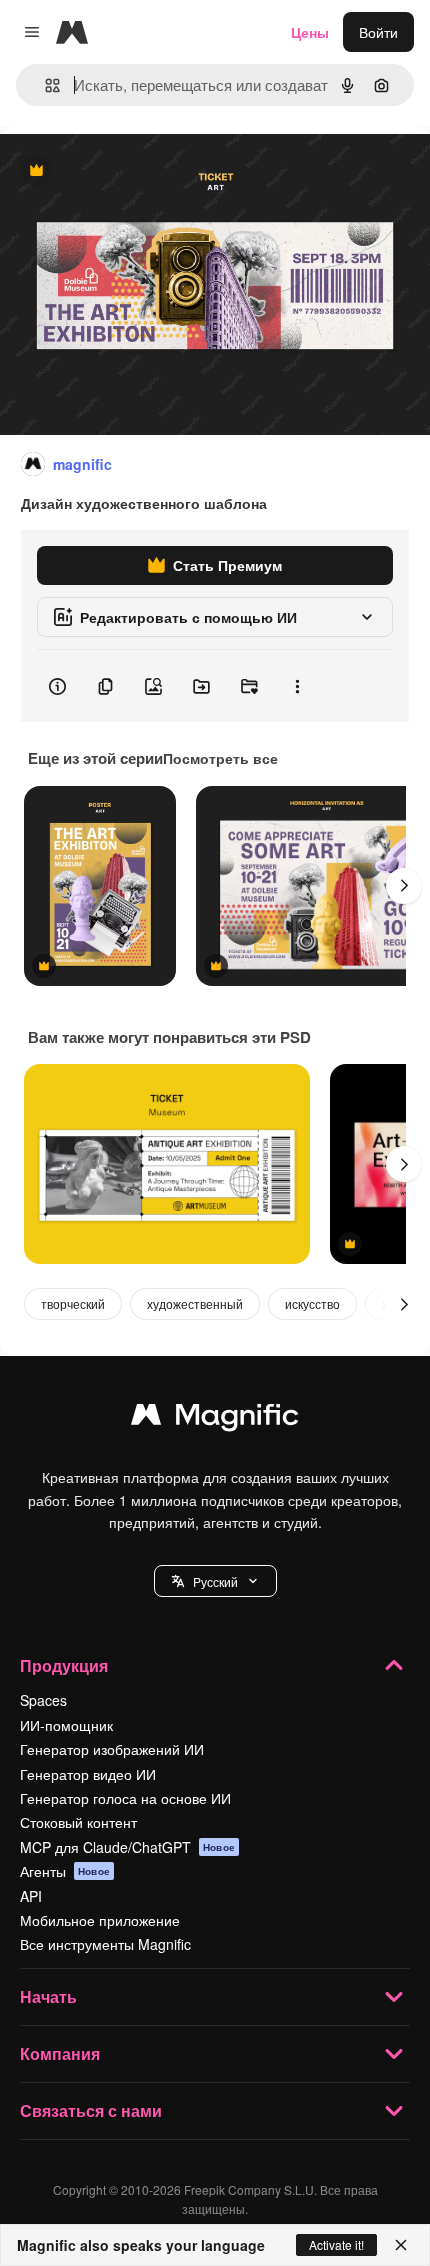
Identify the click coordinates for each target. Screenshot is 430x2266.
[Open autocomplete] (44, 85)
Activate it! (336, 2244)
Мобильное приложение (100, 1920)
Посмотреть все (220, 758)
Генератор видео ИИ (88, 1774)
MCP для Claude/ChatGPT (127, 1847)
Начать (48, 1996)
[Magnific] (215, 1419)
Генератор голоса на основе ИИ (125, 1798)
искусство (312, 1303)
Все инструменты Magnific (105, 1944)
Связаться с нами (91, 2110)
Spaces (43, 1700)
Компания (60, 2053)
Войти (378, 32)
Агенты (65, 1871)
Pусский (215, 1581)
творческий (73, 1303)
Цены (310, 32)
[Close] (401, 2245)
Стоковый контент (78, 1822)
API (31, 1896)
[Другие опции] (297, 686)
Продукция (64, 1665)
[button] (215, 1581)
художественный (195, 1303)
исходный (134, 171)
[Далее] (404, 886)
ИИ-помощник (66, 1725)
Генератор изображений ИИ (112, 1749)
